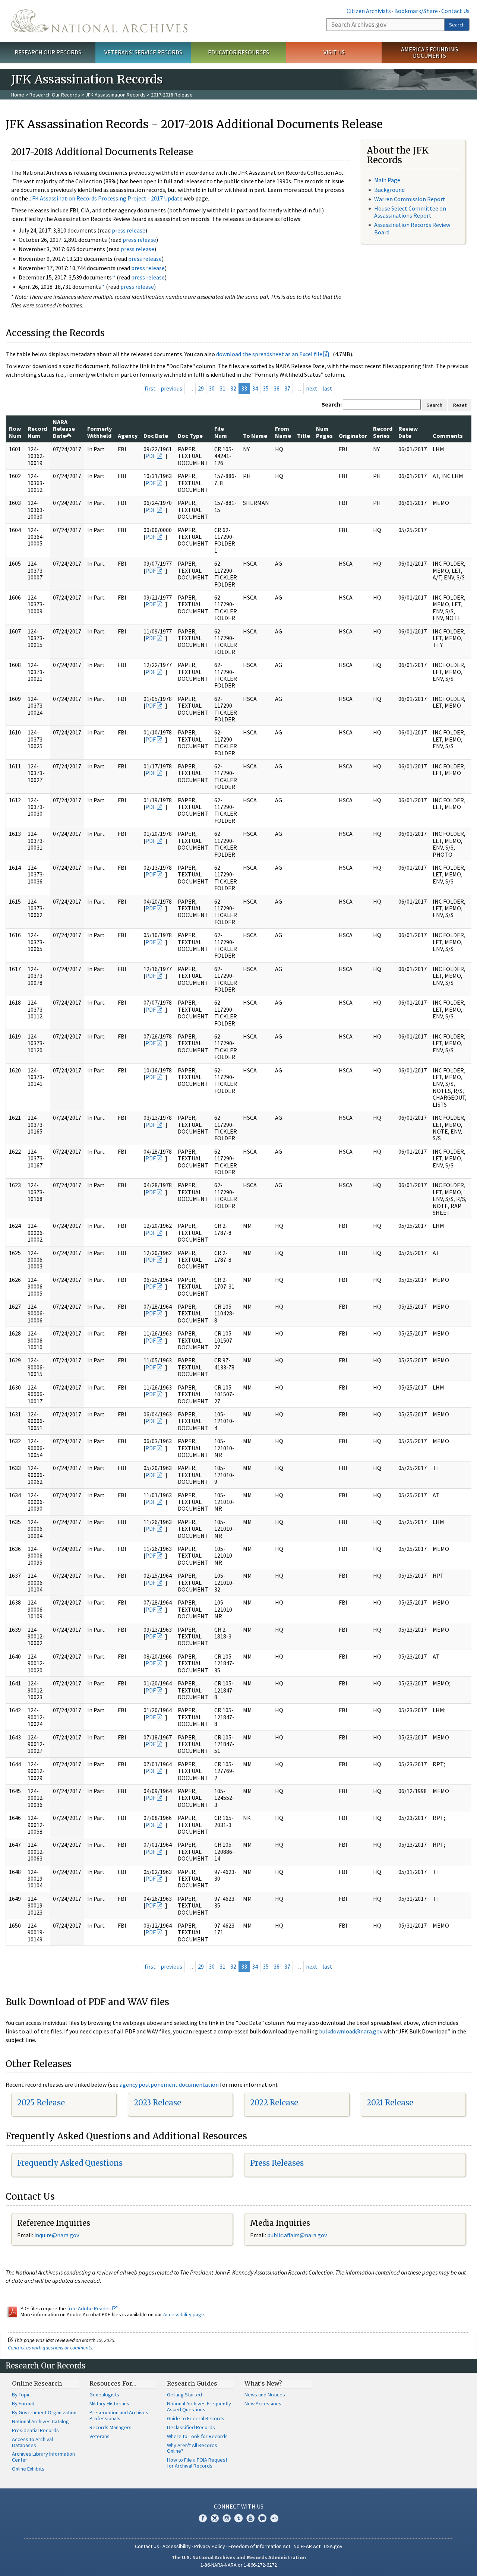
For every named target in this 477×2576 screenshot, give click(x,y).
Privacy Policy (210, 2546)
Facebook (203, 2518)
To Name (255, 436)
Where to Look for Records (197, 2436)
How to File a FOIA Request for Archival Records (197, 2463)
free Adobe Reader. (90, 2308)
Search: (332, 404)
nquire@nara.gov (57, 2235)
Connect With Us (239, 2506)
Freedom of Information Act (259, 2546)
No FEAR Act (307, 2546)
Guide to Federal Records (196, 2418)
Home (18, 95)
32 (233, 388)
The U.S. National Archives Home (99, 21)
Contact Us (455, 11)
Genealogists (104, 2395)
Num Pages (324, 432)
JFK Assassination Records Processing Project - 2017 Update (106, 198)
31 (222, 388)
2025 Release (41, 2103)
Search (457, 25)
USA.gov (333, 2546)
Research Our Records (48, 52)
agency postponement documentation (169, 2084)
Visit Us (334, 52)
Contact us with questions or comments (50, 2348)
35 (266, 388)
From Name (283, 432)
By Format (23, 2403)
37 (287, 388)
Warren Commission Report (410, 199)
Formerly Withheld (99, 432)
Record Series (383, 432)
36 (277, 388)
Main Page (387, 180)
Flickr (274, 2518)
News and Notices (265, 2395)
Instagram (227, 2518)
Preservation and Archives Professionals (119, 2415)
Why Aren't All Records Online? (192, 2448)
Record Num (37, 432)
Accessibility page (184, 2314)
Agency (128, 436)
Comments (448, 436)
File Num (221, 432)
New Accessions (263, 2403)
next (312, 388)
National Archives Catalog (40, 2421)
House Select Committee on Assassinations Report (410, 212)
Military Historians (109, 2403)
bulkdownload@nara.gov (351, 2031)
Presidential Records (35, 2430)
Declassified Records (191, 2427)
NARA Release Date (64, 429)
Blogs (262, 2518)
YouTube (250, 2518)
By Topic (21, 2395)
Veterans (99, 2436)
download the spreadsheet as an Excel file (269, 354)
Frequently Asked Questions (70, 2163)
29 (201, 388)
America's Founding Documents (429, 52)
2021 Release (390, 2103)
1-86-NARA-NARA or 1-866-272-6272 (239, 2565)
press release (129, 230)
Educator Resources (238, 52)
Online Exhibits (28, 2469)
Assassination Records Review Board (412, 228)
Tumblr (238, 2518)
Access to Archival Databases (32, 2442)
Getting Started (184, 2395)
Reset (460, 405)
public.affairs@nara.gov (297, 2235)
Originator (353, 436)
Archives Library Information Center (43, 2457)
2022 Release (274, 2103)
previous (171, 388)
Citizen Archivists (369, 11)
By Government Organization (44, 2412)
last (327, 388)
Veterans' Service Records (143, 52)
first (150, 388)
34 (255, 388)
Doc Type (190, 436)
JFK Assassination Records (116, 95)
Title (304, 436)
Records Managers (110, 2427)
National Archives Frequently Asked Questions (199, 2406)
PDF (151, 456)
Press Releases (277, 2163)
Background (389, 190)
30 (212, 388)
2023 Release (157, 2103)
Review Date (408, 432)
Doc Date (156, 436)
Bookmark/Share (416, 11)
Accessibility (177, 2546)
